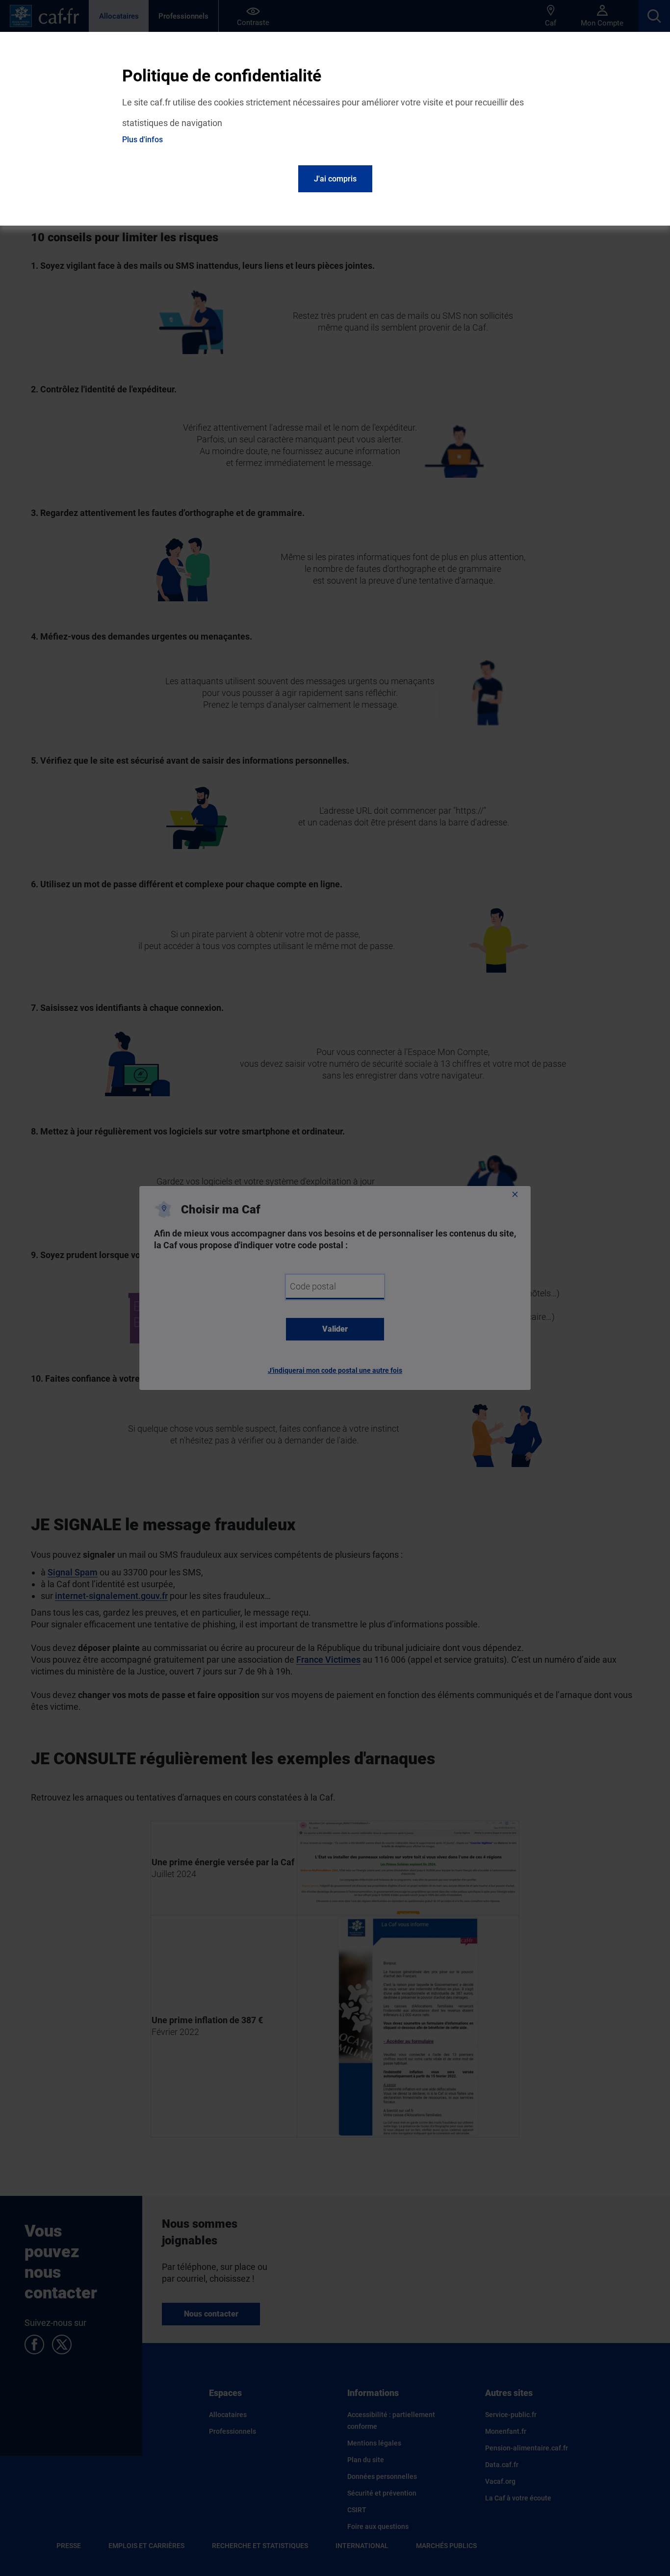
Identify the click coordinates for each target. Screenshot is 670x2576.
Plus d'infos (142, 140)
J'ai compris (335, 179)
